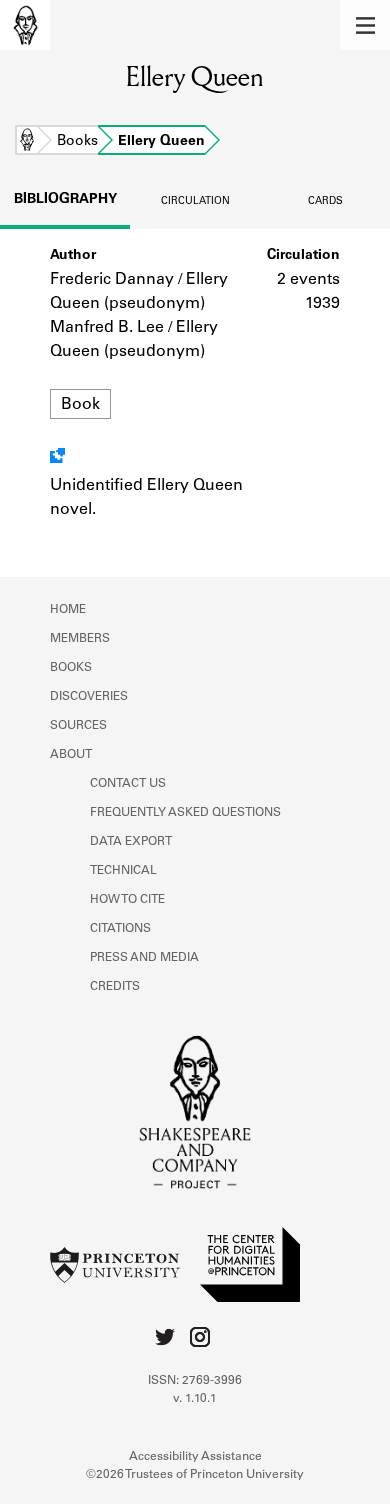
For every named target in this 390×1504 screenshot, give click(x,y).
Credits (115, 987)
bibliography (65, 200)
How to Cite (127, 900)
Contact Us (128, 784)
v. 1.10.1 (195, 1399)
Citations (120, 929)
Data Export (131, 842)
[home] (25, 25)
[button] (365, 25)
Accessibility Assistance (195, 1457)
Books (77, 142)
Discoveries (89, 697)
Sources (78, 726)
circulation (195, 202)
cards (325, 202)
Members (80, 639)
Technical (123, 871)
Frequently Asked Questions (185, 813)
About (71, 755)
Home (27, 142)
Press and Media (144, 958)
